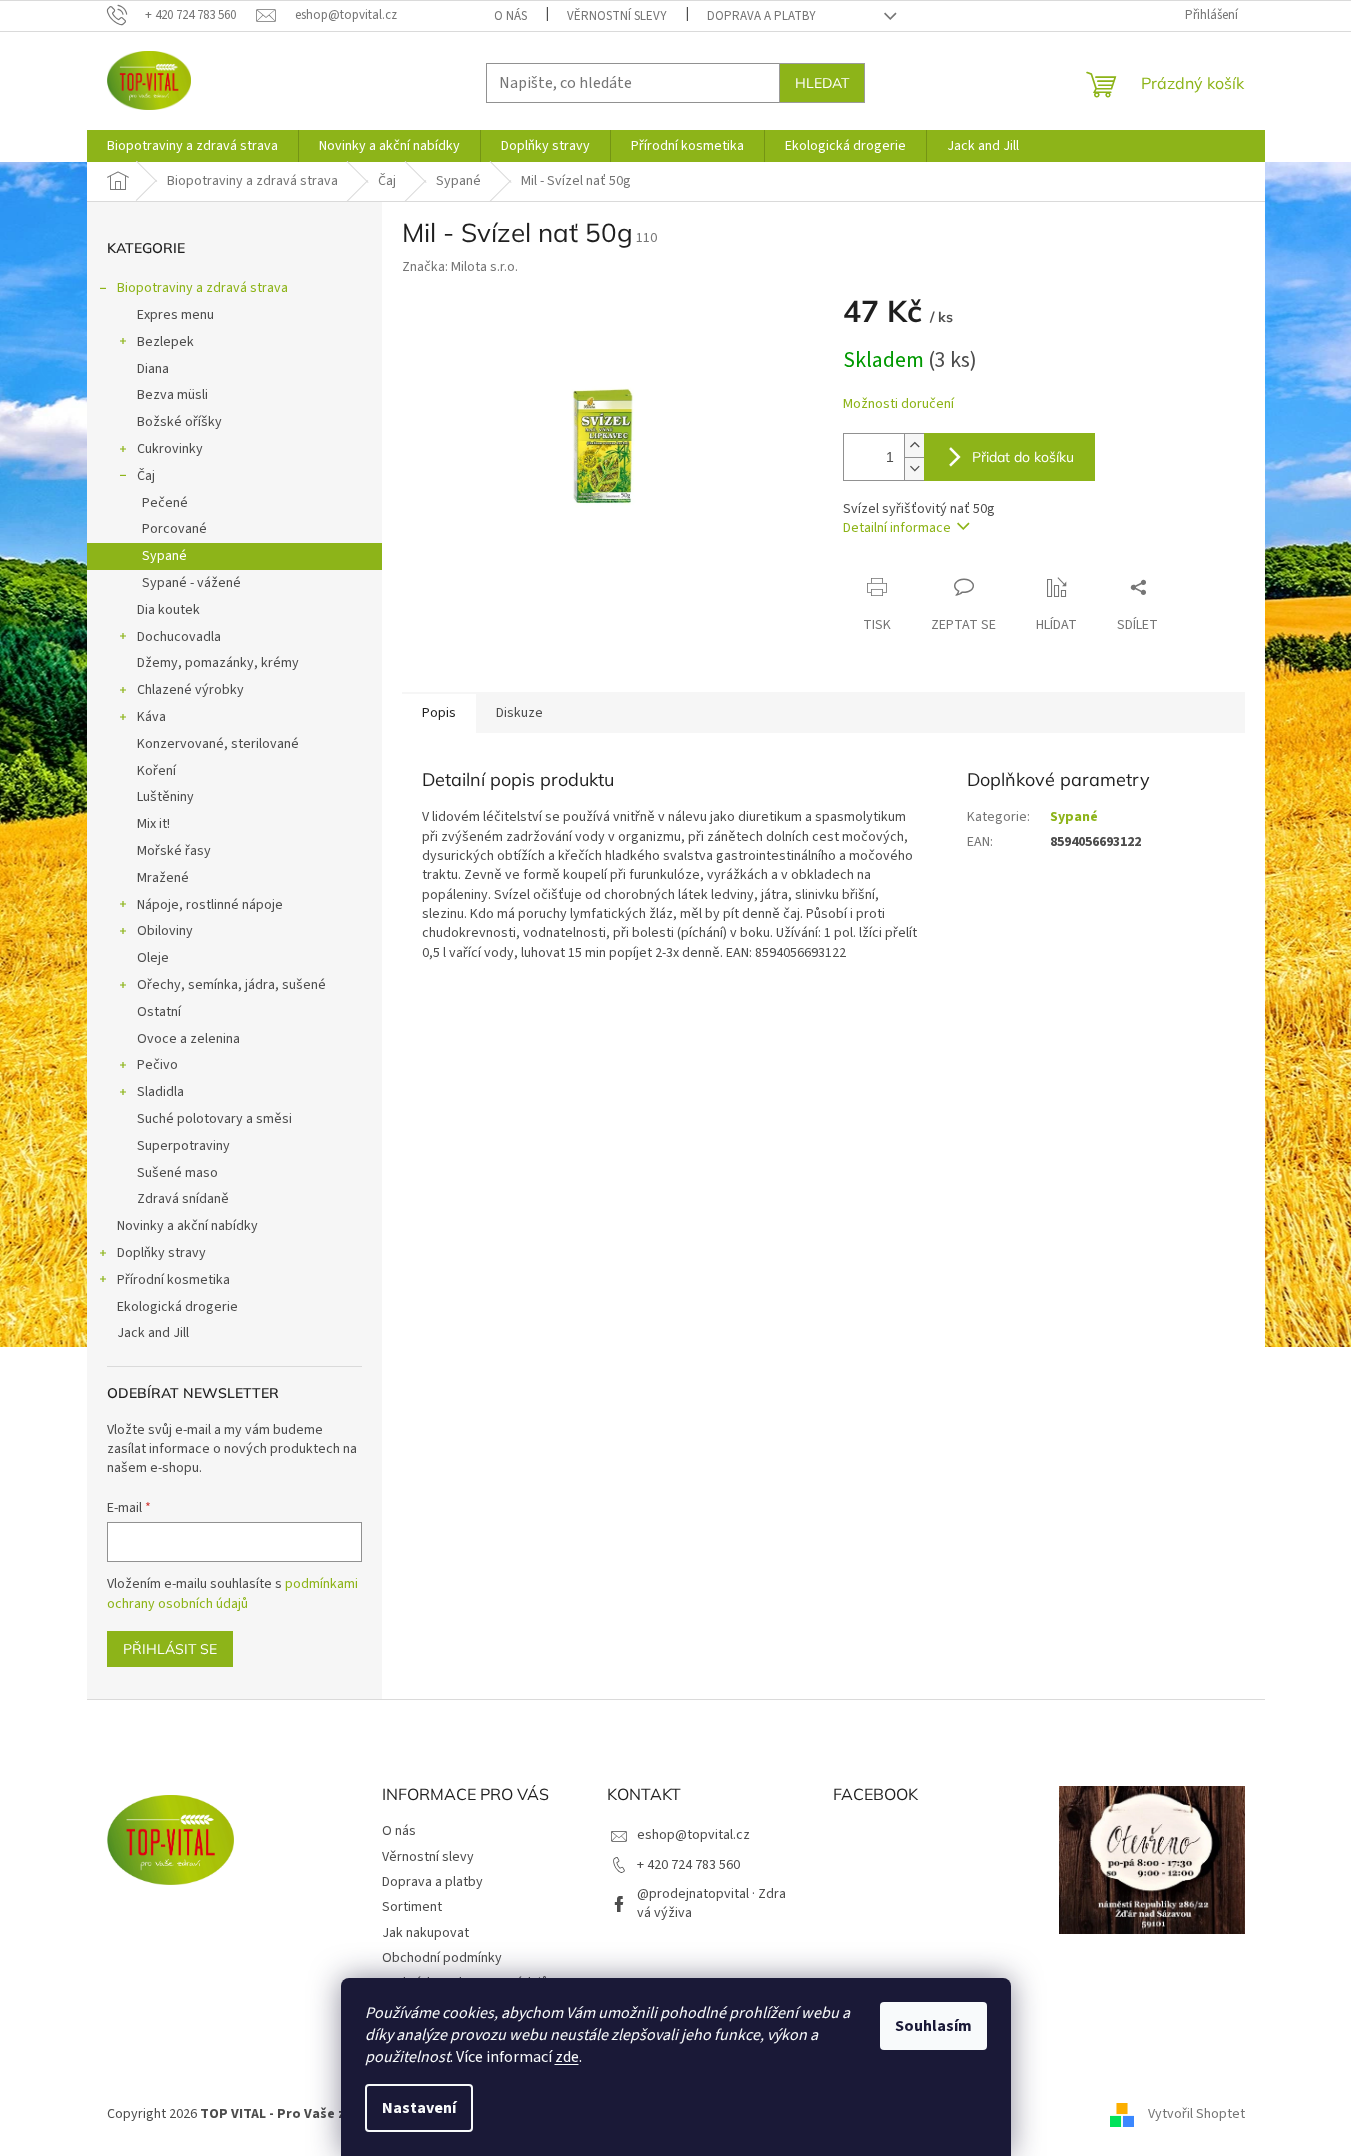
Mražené (163, 878)
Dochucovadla (179, 637)
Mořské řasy (174, 851)
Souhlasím (933, 2026)
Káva (151, 717)
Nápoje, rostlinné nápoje (210, 905)
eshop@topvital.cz (693, 1835)
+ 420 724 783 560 (688, 1865)
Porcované (174, 529)
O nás (510, 16)
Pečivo (157, 1065)
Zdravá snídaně (183, 1199)
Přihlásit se (170, 1649)
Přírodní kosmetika (173, 1280)
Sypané (164, 556)
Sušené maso (177, 1173)
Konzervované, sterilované (218, 744)
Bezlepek (165, 342)
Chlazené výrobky (190, 690)
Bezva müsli (172, 395)
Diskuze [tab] (519, 713)
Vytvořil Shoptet (1196, 2114)
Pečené (165, 503)
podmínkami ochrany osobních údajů (232, 1594)
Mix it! (153, 824)
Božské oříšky (179, 422)
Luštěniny (165, 797)
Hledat (822, 83)
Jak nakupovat (425, 1933)
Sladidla (160, 1092)
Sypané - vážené (191, 583)
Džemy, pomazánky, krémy (218, 663)
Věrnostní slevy (617, 16)
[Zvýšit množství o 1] (914, 445)
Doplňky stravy (161, 1253)
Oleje (153, 958)
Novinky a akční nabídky (187, 1226)
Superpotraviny (183, 1146)
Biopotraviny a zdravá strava (202, 288)
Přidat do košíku (1023, 457)
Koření (156, 771)
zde (567, 2057)
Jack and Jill (153, 1333)
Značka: (460, 267)
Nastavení (419, 2108)
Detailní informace (897, 528)
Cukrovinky (170, 449)
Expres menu (175, 315)
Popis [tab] (439, 713)
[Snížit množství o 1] (914, 468)
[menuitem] (192, 146)
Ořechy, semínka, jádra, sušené (231, 985)
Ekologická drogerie (177, 1307)
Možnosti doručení (898, 404)
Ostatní (159, 1012)
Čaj (146, 476)
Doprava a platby (761, 16)
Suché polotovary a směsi (214, 1119)
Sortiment (412, 1907)
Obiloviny (165, 931)
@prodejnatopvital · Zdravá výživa (711, 1903)
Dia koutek (168, 610)
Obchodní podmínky (442, 1958)
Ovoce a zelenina (188, 1039)
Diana (153, 369)
